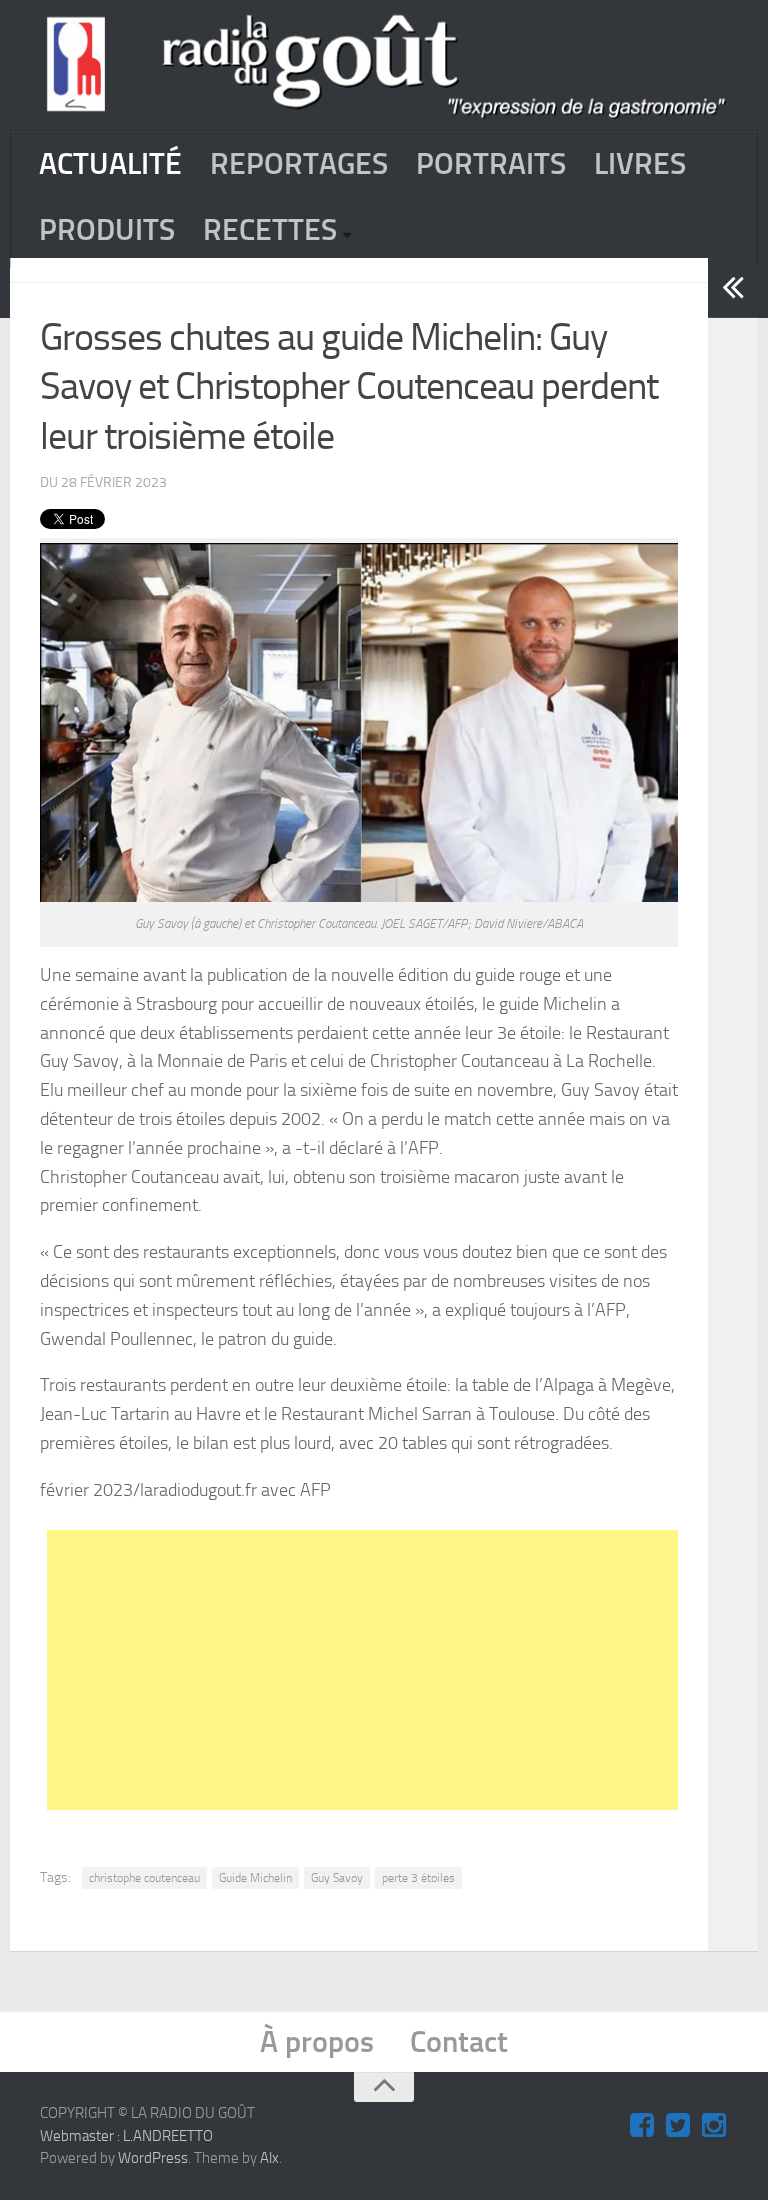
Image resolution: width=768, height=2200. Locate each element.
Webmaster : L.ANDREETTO (126, 2136)
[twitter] (678, 2126)
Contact (459, 2042)
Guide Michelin (255, 1878)
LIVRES (640, 164)
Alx (269, 2158)
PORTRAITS (491, 164)
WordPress (153, 2158)
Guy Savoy (337, 1878)
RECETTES (270, 230)
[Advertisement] (407, 1670)
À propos (317, 2042)
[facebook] (642, 2126)
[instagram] (714, 2126)
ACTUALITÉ (110, 164)
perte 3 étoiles (418, 1878)
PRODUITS (107, 230)
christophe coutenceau (144, 1878)
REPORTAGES (299, 164)
